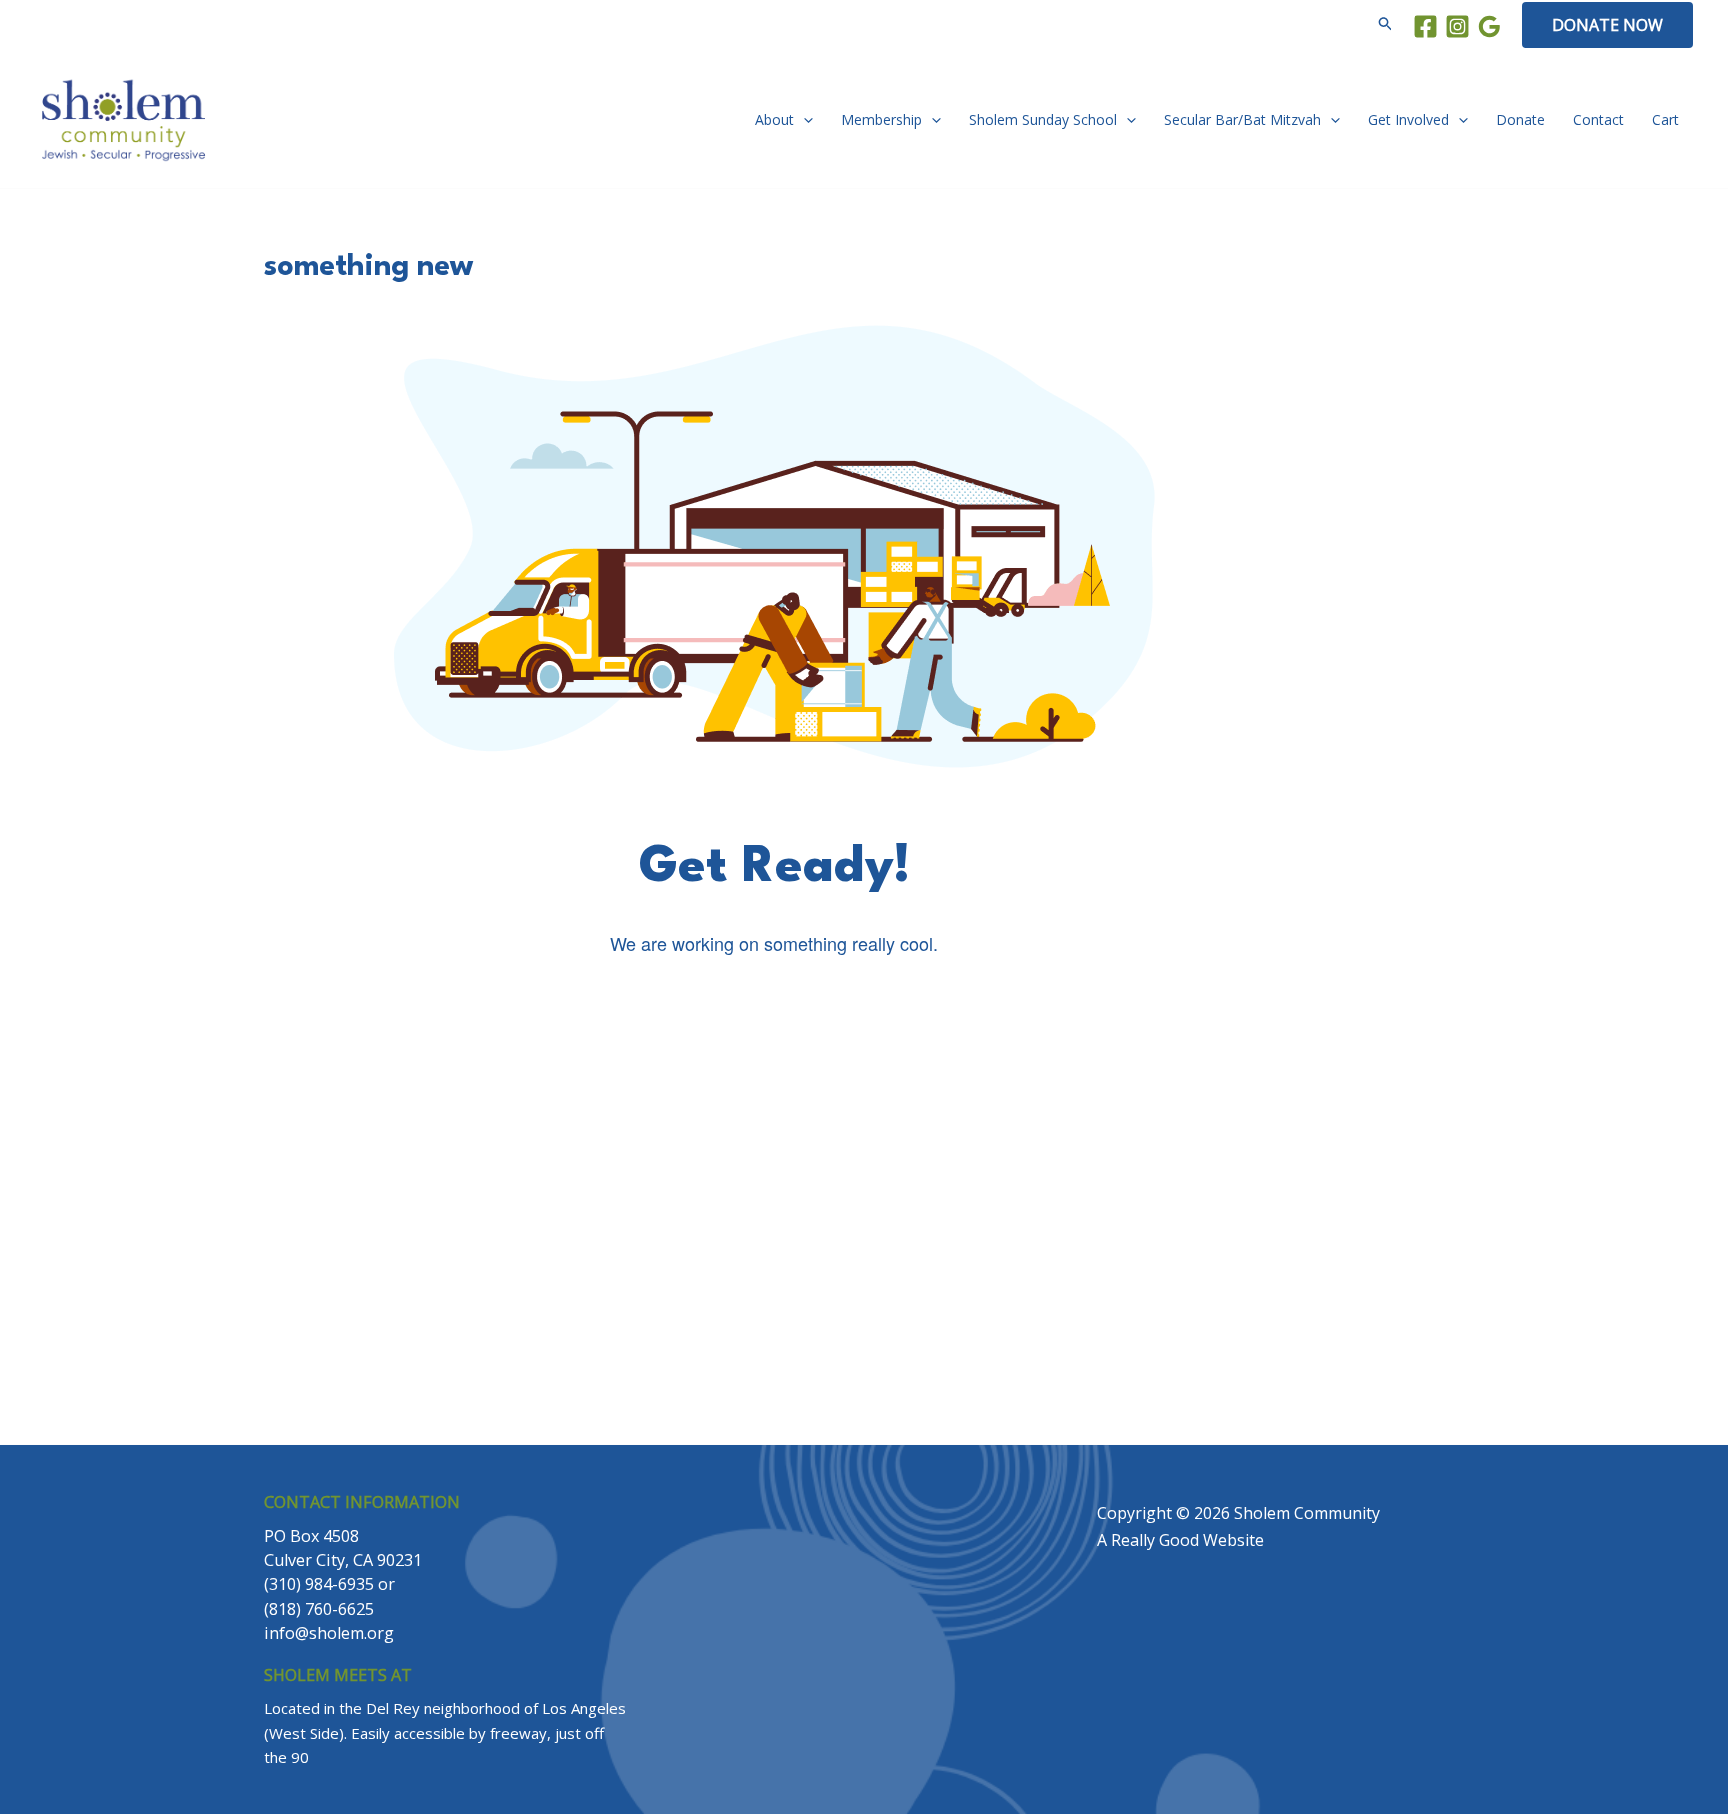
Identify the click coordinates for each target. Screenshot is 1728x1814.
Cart (1665, 119)
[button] (1386, 25)
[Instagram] (1457, 26)
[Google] (1489, 26)
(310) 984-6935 (730, 1308)
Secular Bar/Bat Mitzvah (1242, 119)
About (774, 119)
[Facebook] (1425, 26)
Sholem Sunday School (1043, 119)
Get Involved (1408, 119)
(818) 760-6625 (879, 1308)
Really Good (1155, 1540)
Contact (1598, 119)
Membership (881, 119)
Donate (1520, 119)
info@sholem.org (830, 1014)
